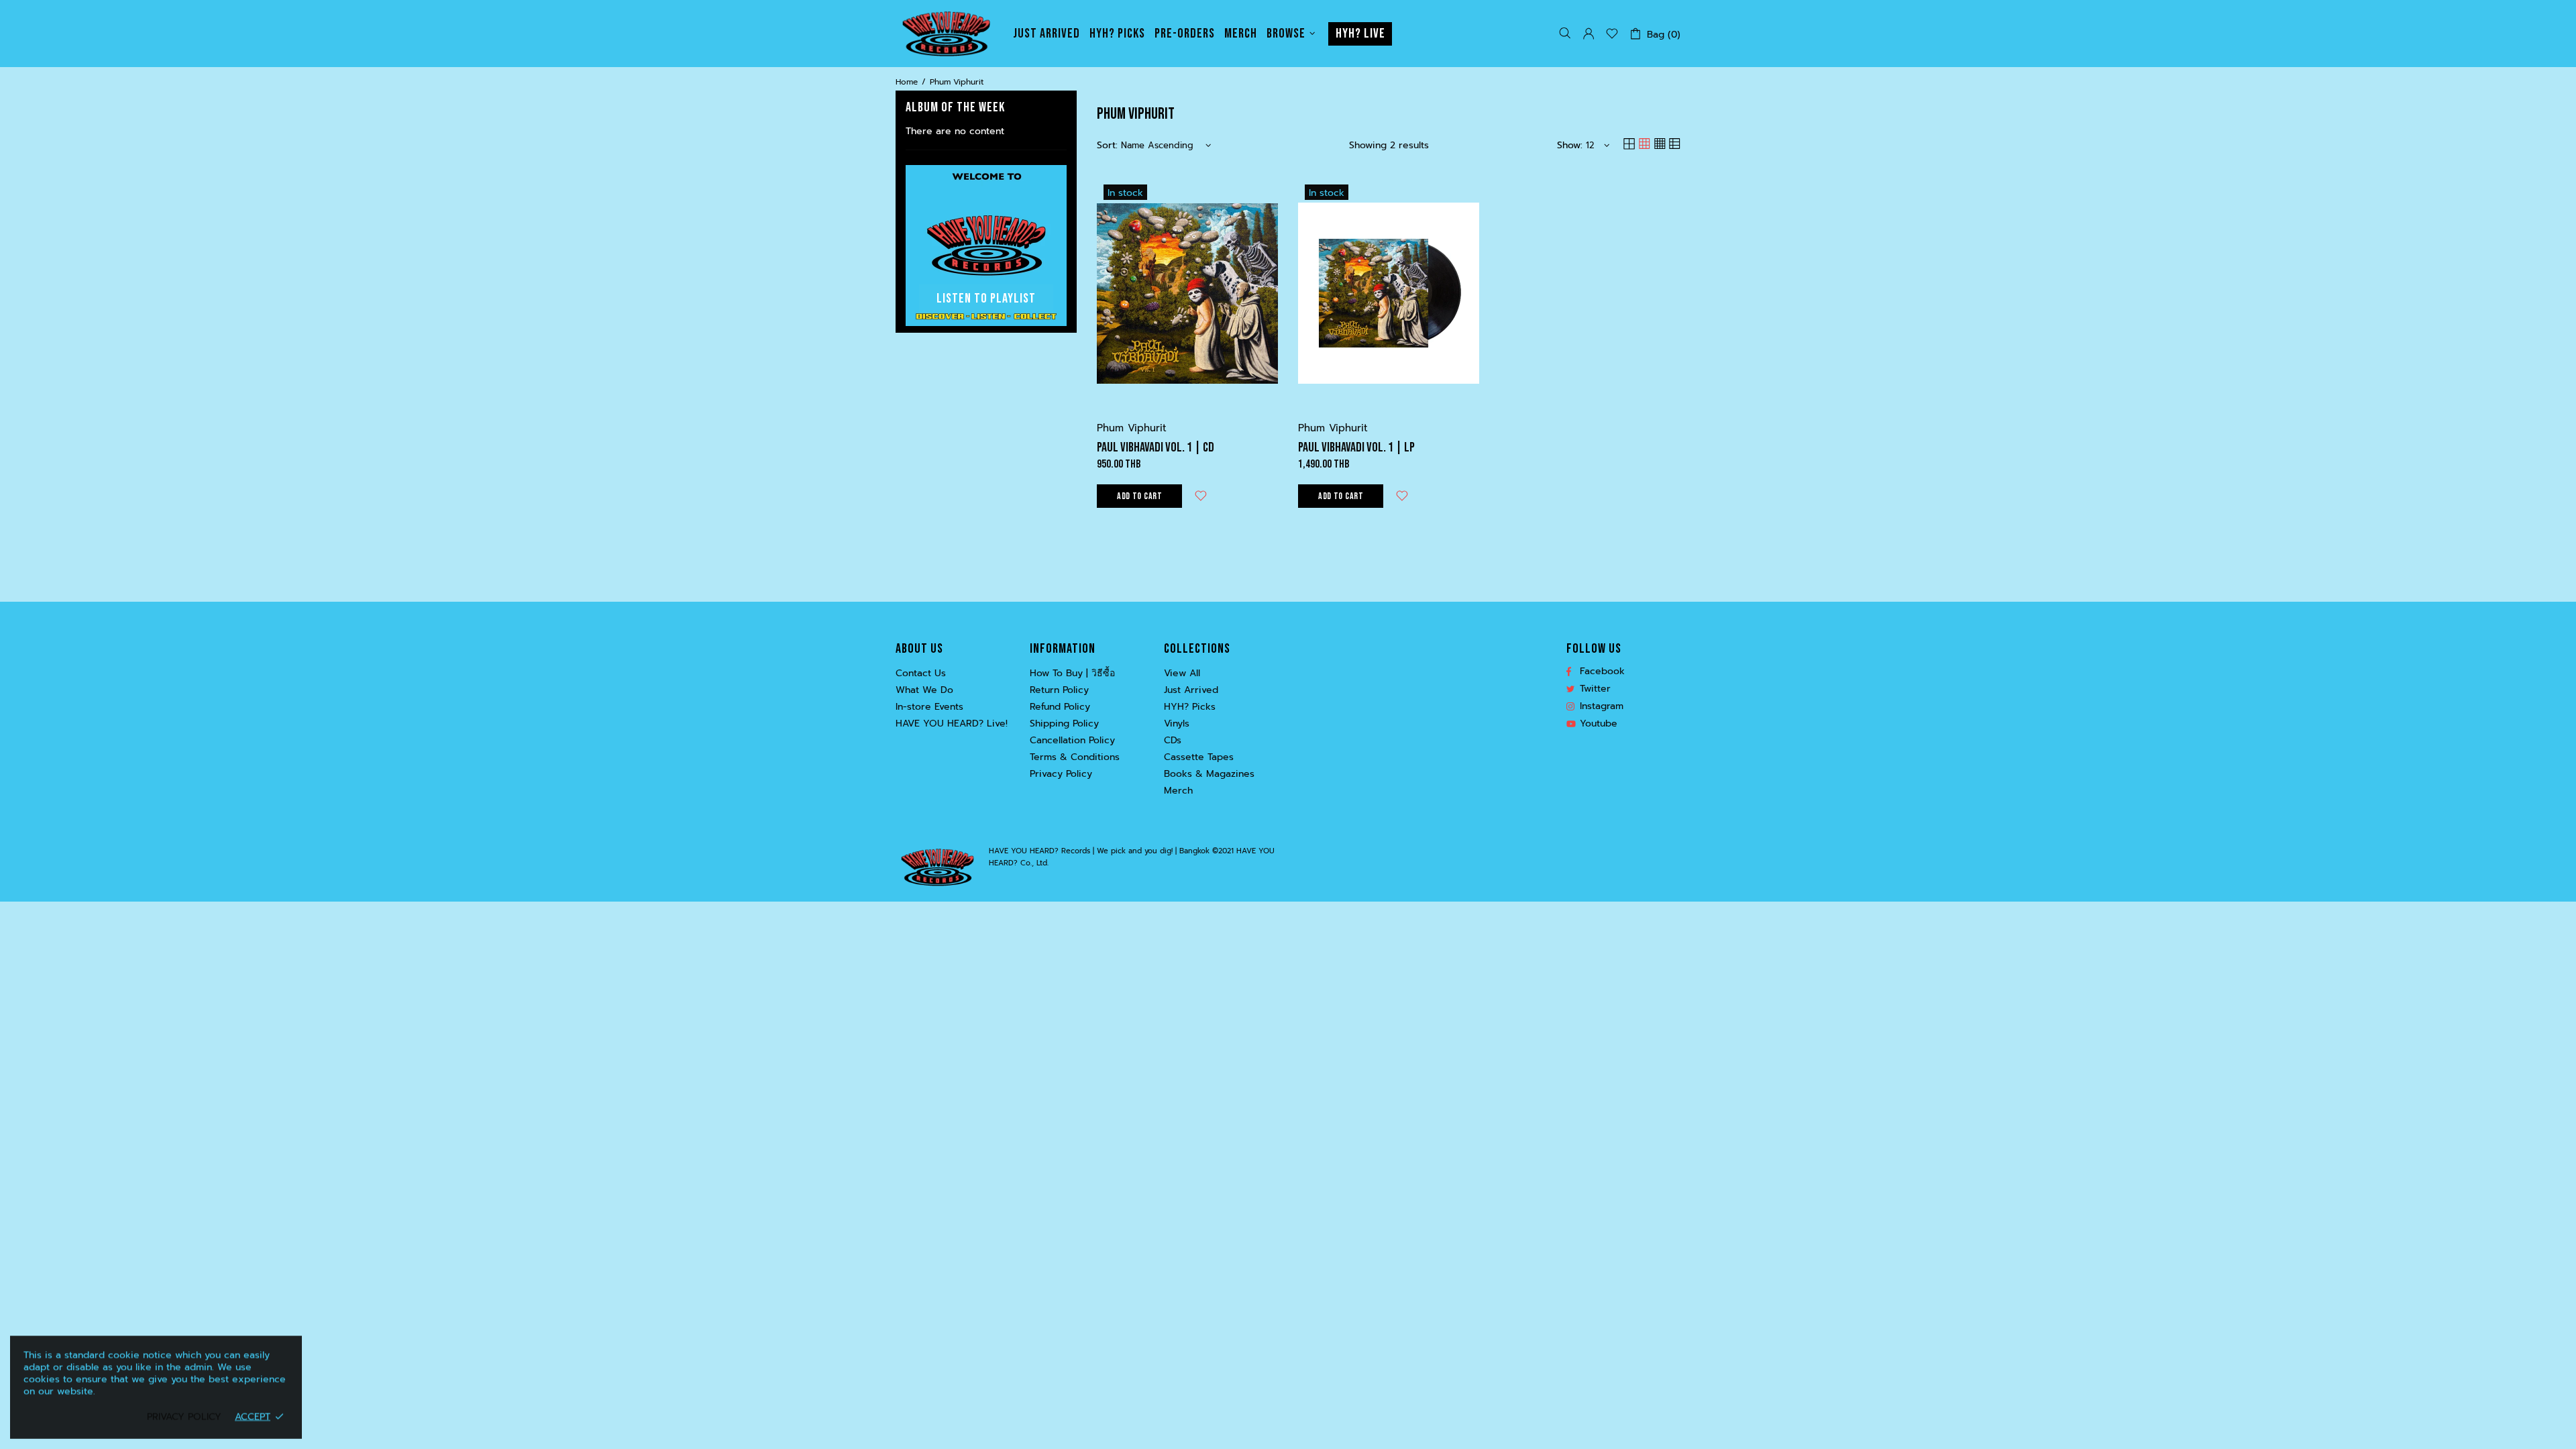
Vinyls (1177, 724)
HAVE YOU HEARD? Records (946, 34)
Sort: (1107, 146)
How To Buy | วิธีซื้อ (1072, 674)
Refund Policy (1060, 707)
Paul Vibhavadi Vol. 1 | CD (1156, 447)
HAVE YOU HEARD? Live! (952, 724)
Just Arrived (1191, 690)
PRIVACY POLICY (184, 1417)
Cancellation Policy (1072, 741)
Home (907, 82)
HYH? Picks (1190, 707)
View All (1182, 674)
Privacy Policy (1061, 774)
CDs (1173, 741)
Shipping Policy (1064, 724)
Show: (1570, 146)
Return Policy (1059, 690)
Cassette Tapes (1199, 757)
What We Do (924, 690)
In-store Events (929, 707)
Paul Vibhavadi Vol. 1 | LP (1356, 447)
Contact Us (921, 674)
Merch (1178, 791)
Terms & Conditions (1075, 757)
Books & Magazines (1209, 774)
